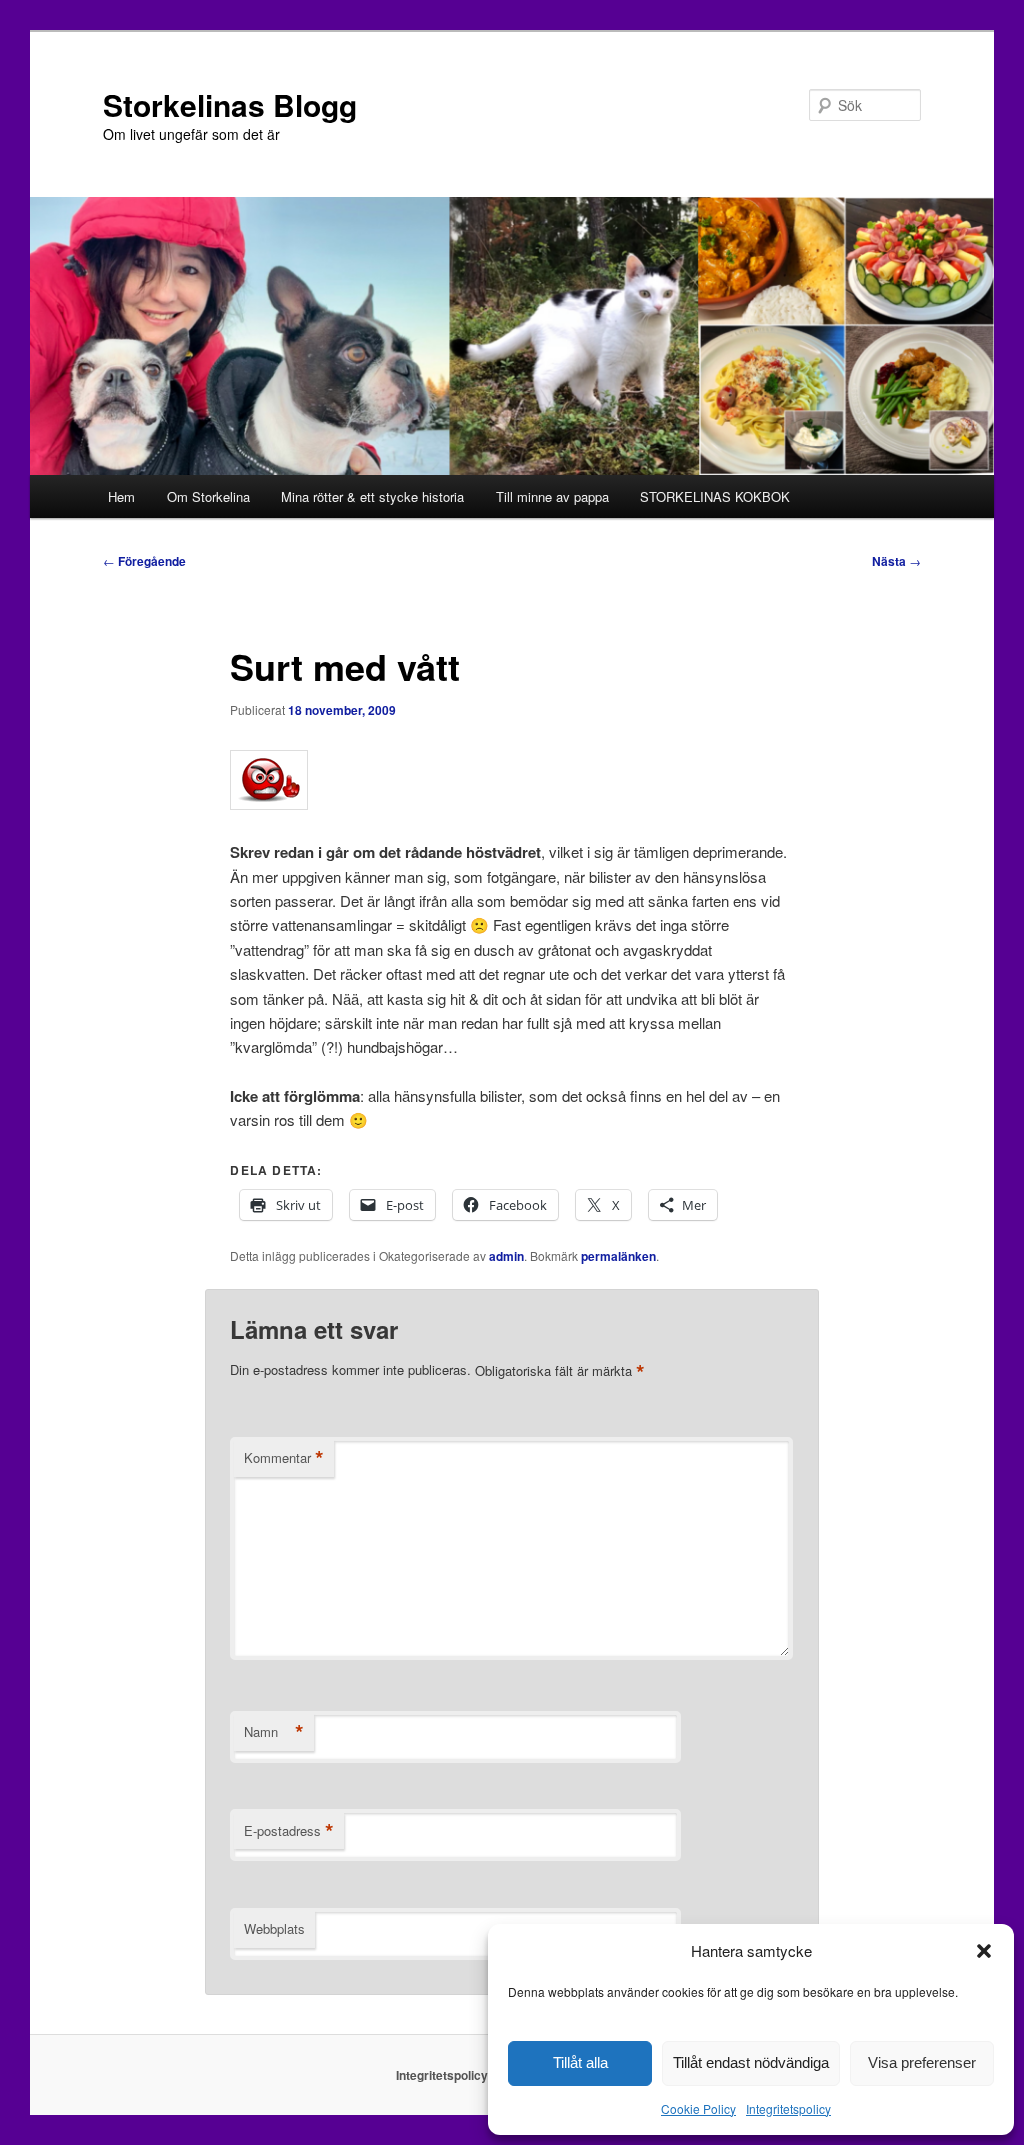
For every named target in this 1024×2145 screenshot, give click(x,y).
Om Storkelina (208, 496)
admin (506, 1256)
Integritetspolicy (788, 2108)
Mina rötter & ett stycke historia (372, 496)
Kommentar (284, 1458)
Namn (274, 1732)
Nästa (896, 561)
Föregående (144, 561)
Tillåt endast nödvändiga (751, 2062)
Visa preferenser (922, 2062)
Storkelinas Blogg (230, 104)
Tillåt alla (580, 2062)
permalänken (618, 1256)
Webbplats (274, 1928)
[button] (984, 1951)
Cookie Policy (698, 2108)
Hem (121, 496)
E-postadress (289, 1831)
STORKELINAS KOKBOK (715, 496)
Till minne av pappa (552, 496)
